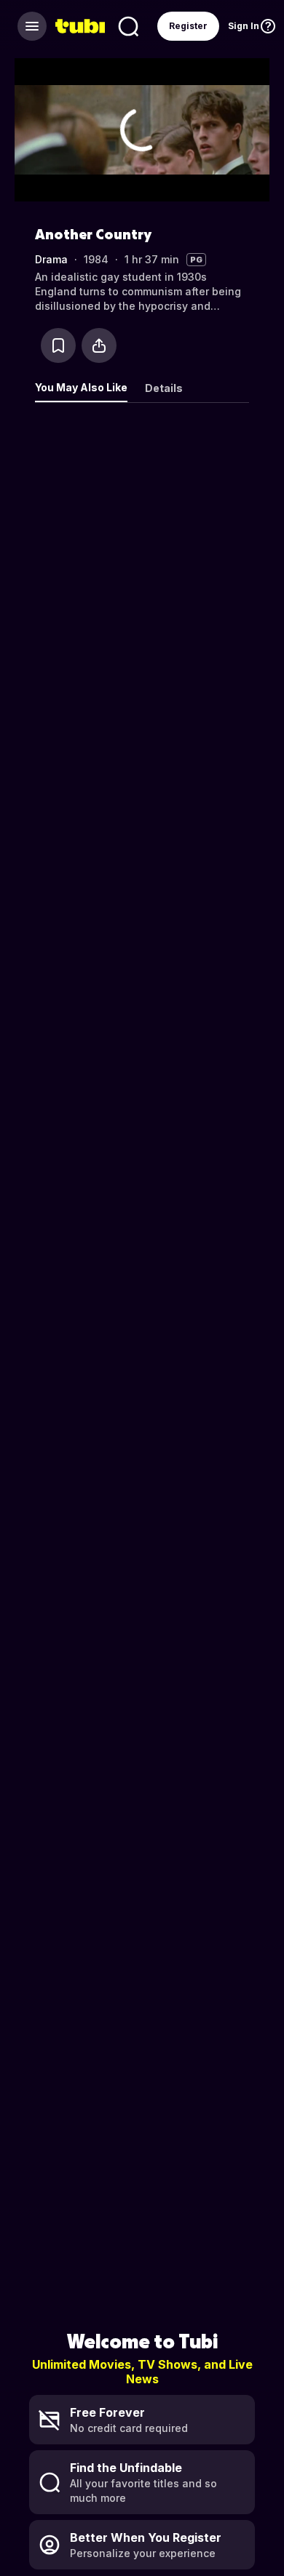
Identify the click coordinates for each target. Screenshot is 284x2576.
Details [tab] (164, 388)
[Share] (99, 345)
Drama (51, 259)
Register (188, 26)
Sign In (244, 26)
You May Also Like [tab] (81, 387)
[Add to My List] (58, 345)
